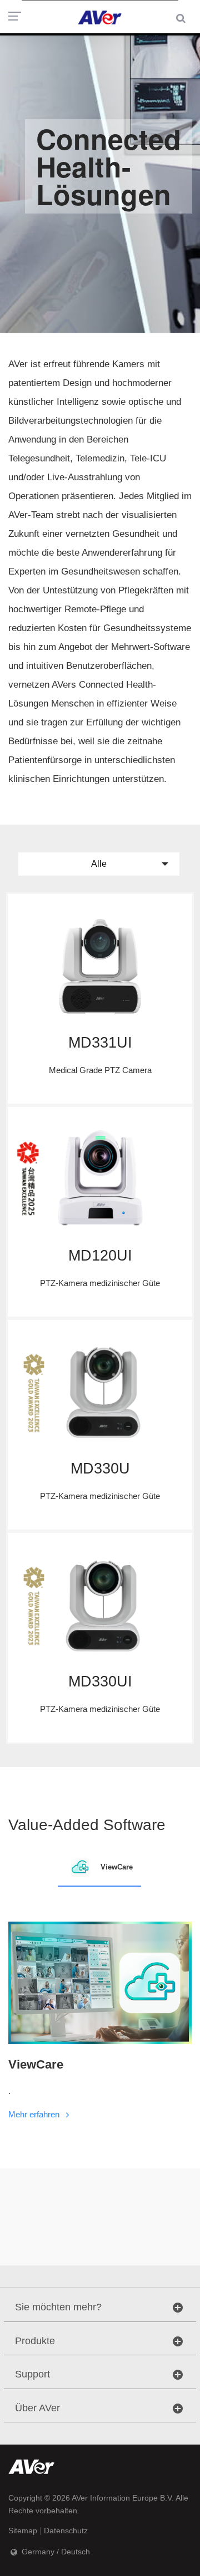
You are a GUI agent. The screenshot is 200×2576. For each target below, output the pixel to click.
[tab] (99, 1867)
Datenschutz (66, 2531)
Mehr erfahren (35, 2114)
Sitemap (23, 2531)
